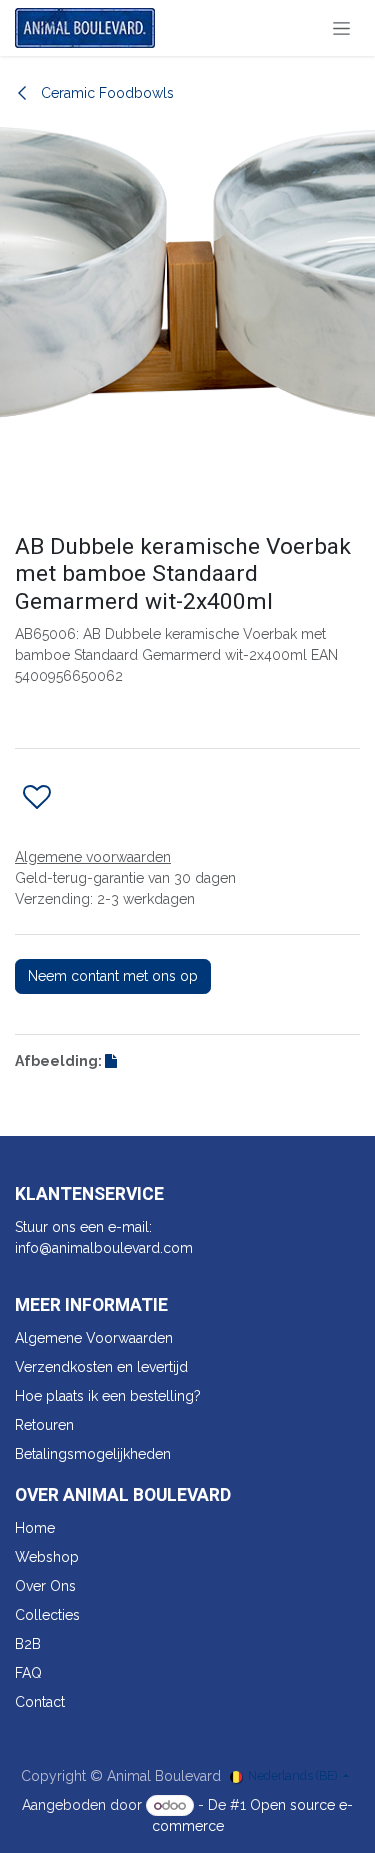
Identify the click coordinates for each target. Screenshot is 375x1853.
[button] (37, 798)
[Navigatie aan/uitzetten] (341, 28)
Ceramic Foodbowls (105, 93)
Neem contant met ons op (113, 976)
